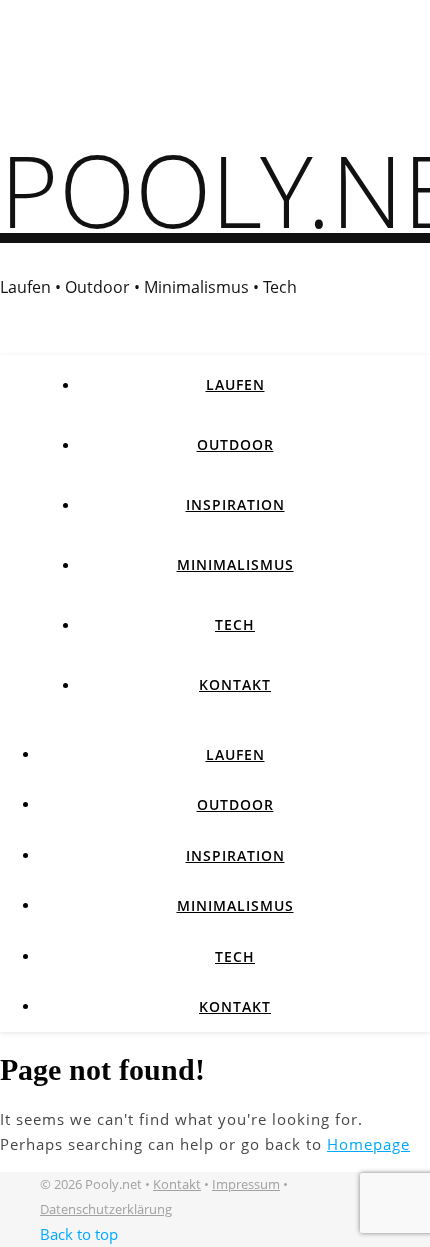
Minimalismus (235, 564)
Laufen (235, 384)
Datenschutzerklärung (106, 1209)
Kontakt (235, 684)
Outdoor (235, 444)
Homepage (368, 1144)
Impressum (246, 1184)
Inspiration (235, 504)
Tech (235, 624)
